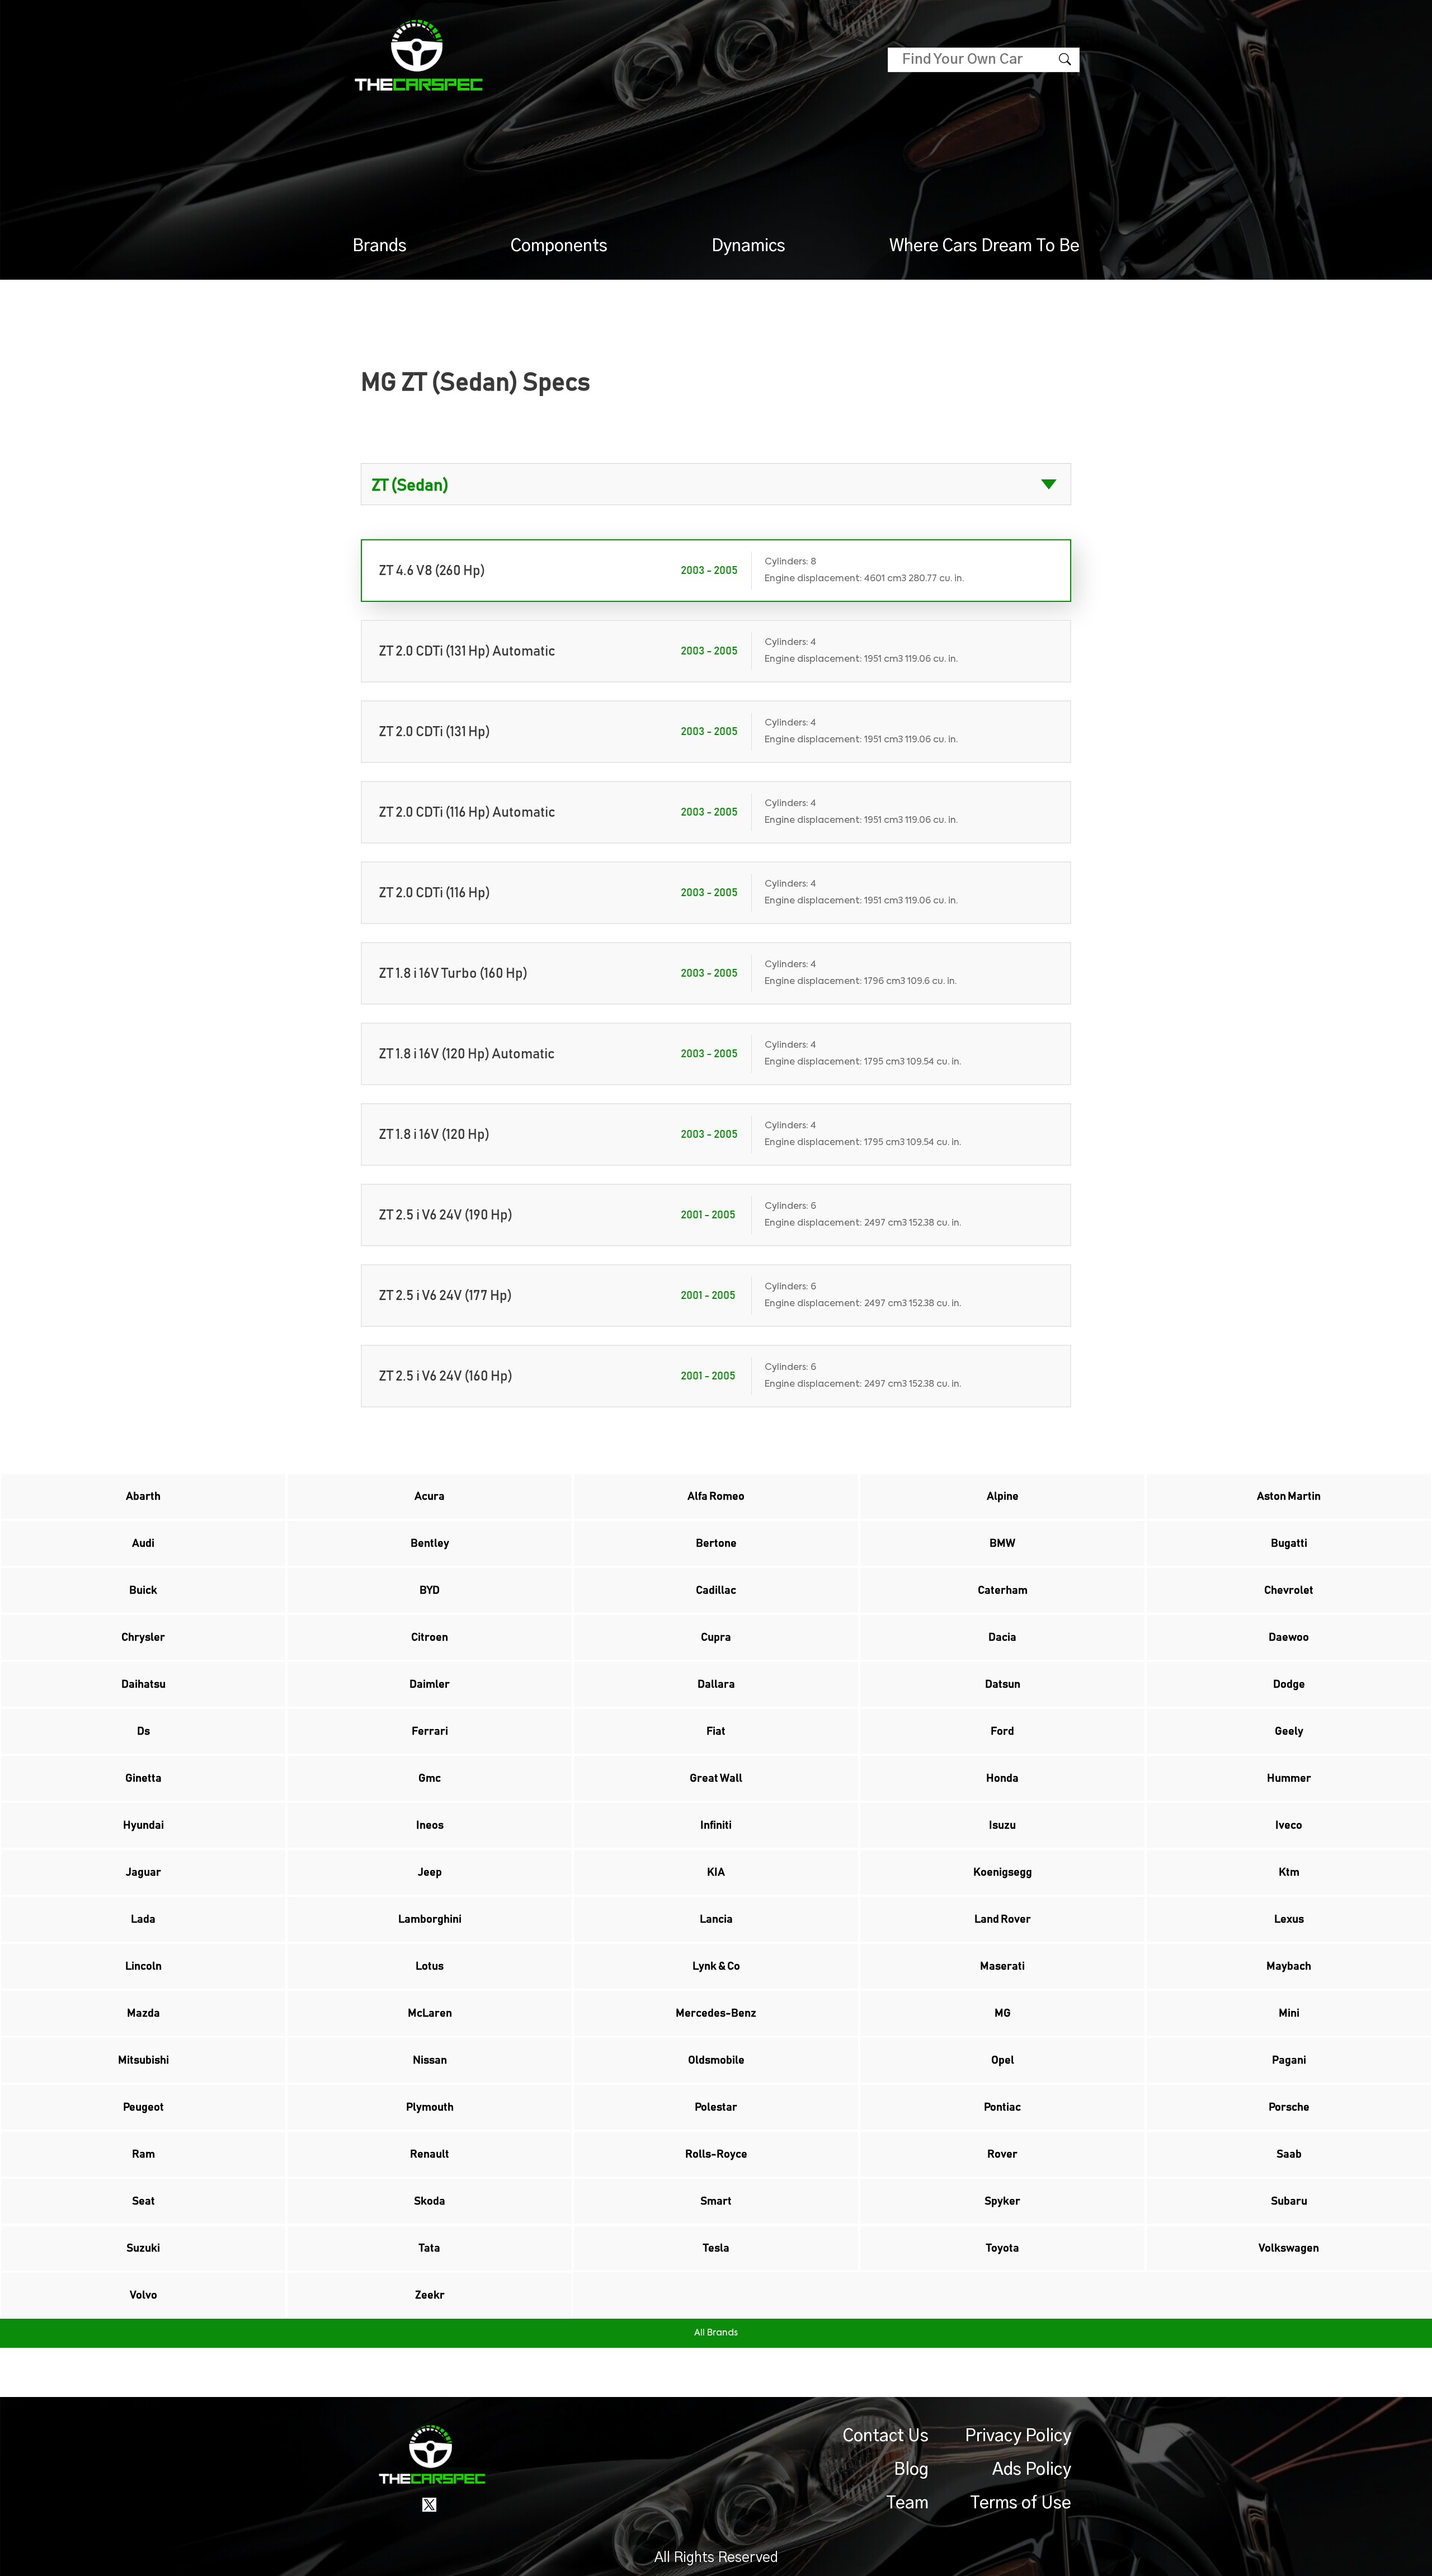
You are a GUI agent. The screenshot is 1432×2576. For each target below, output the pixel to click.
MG (1003, 2013)
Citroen (430, 1637)
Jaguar (143, 1872)
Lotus (430, 1966)
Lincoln (143, 1966)
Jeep (430, 1872)
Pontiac (1002, 2107)
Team (907, 2503)
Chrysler (143, 1637)
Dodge (1289, 1684)
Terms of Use (1021, 2503)
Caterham (1003, 1590)
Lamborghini (430, 1919)
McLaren (430, 2013)
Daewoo (1289, 1637)
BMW (1002, 1543)
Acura (430, 1496)
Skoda (430, 2201)
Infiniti (716, 1825)
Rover (1002, 2154)
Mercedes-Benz (716, 2013)
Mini (1289, 2013)
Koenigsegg (1003, 1872)
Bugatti (1289, 1543)
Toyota (1003, 2248)
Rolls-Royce (716, 2154)
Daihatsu (143, 1684)
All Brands (716, 2333)
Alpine (1003, 1496)
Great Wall (716, 1778)
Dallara (716, 1684)
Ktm (1289, 1872)
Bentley (430, 1543)
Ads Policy (1032, 2470)
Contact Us (886, 2436)
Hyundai (143, 1825)
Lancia (716, 1919)
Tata (430, 2248)
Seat (143, 2201)
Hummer (1289, 1778)
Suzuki (143, 2248)
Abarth (143, 1496)
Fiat (716, 1731)
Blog (911, 2470)
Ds (143, 1731)
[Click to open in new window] (429, 2504)
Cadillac (716, 1590)
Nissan (430, 2060)
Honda (1002, 1778)
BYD (430, 1590)
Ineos (430, 1825)
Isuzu (1002, 1825)
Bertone (716, 1543)
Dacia (1002, 1637)
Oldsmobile (716, 2060)
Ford (1002, 1731)
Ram (143, 2154)
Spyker (1002, 2201)
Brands (380, 246)
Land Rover (1003, 1919)
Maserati (1002, 1966)
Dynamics (748, 246)
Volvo (143, 2295)
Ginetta (143, 1778)
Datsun (1003, 1684)
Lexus (1289, 1919)
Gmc (430, 1778)
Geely (1289, 1731)
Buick (143, 1590)
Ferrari (430, 1731)
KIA (716, 1872)
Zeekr (430, 2295)
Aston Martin (1289, 1496)
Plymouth (430, 2107)
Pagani (1289, 2060)
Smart (716, 2201)
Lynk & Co (716, 1966)
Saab (1289, 2154)
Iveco (1289, 1825)
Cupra (716, 1637)
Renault (430, 2154)
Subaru (1289, 2201)
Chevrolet (1289, 1590)
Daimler (430, 1684)
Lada (143, 1919)
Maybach (1289, 1966)
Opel (1003, 2060)
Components (559, 246)
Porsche (1289, 2107)
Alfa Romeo (716, 1496)
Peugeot (143, 2107)
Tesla (716, 2248)
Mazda (143, 2013)
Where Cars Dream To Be (984, 246)
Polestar (716, 2107)
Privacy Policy (1018, 2436)
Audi (143, 1543)
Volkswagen (1289, 2248)
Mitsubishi (143, 2060)
